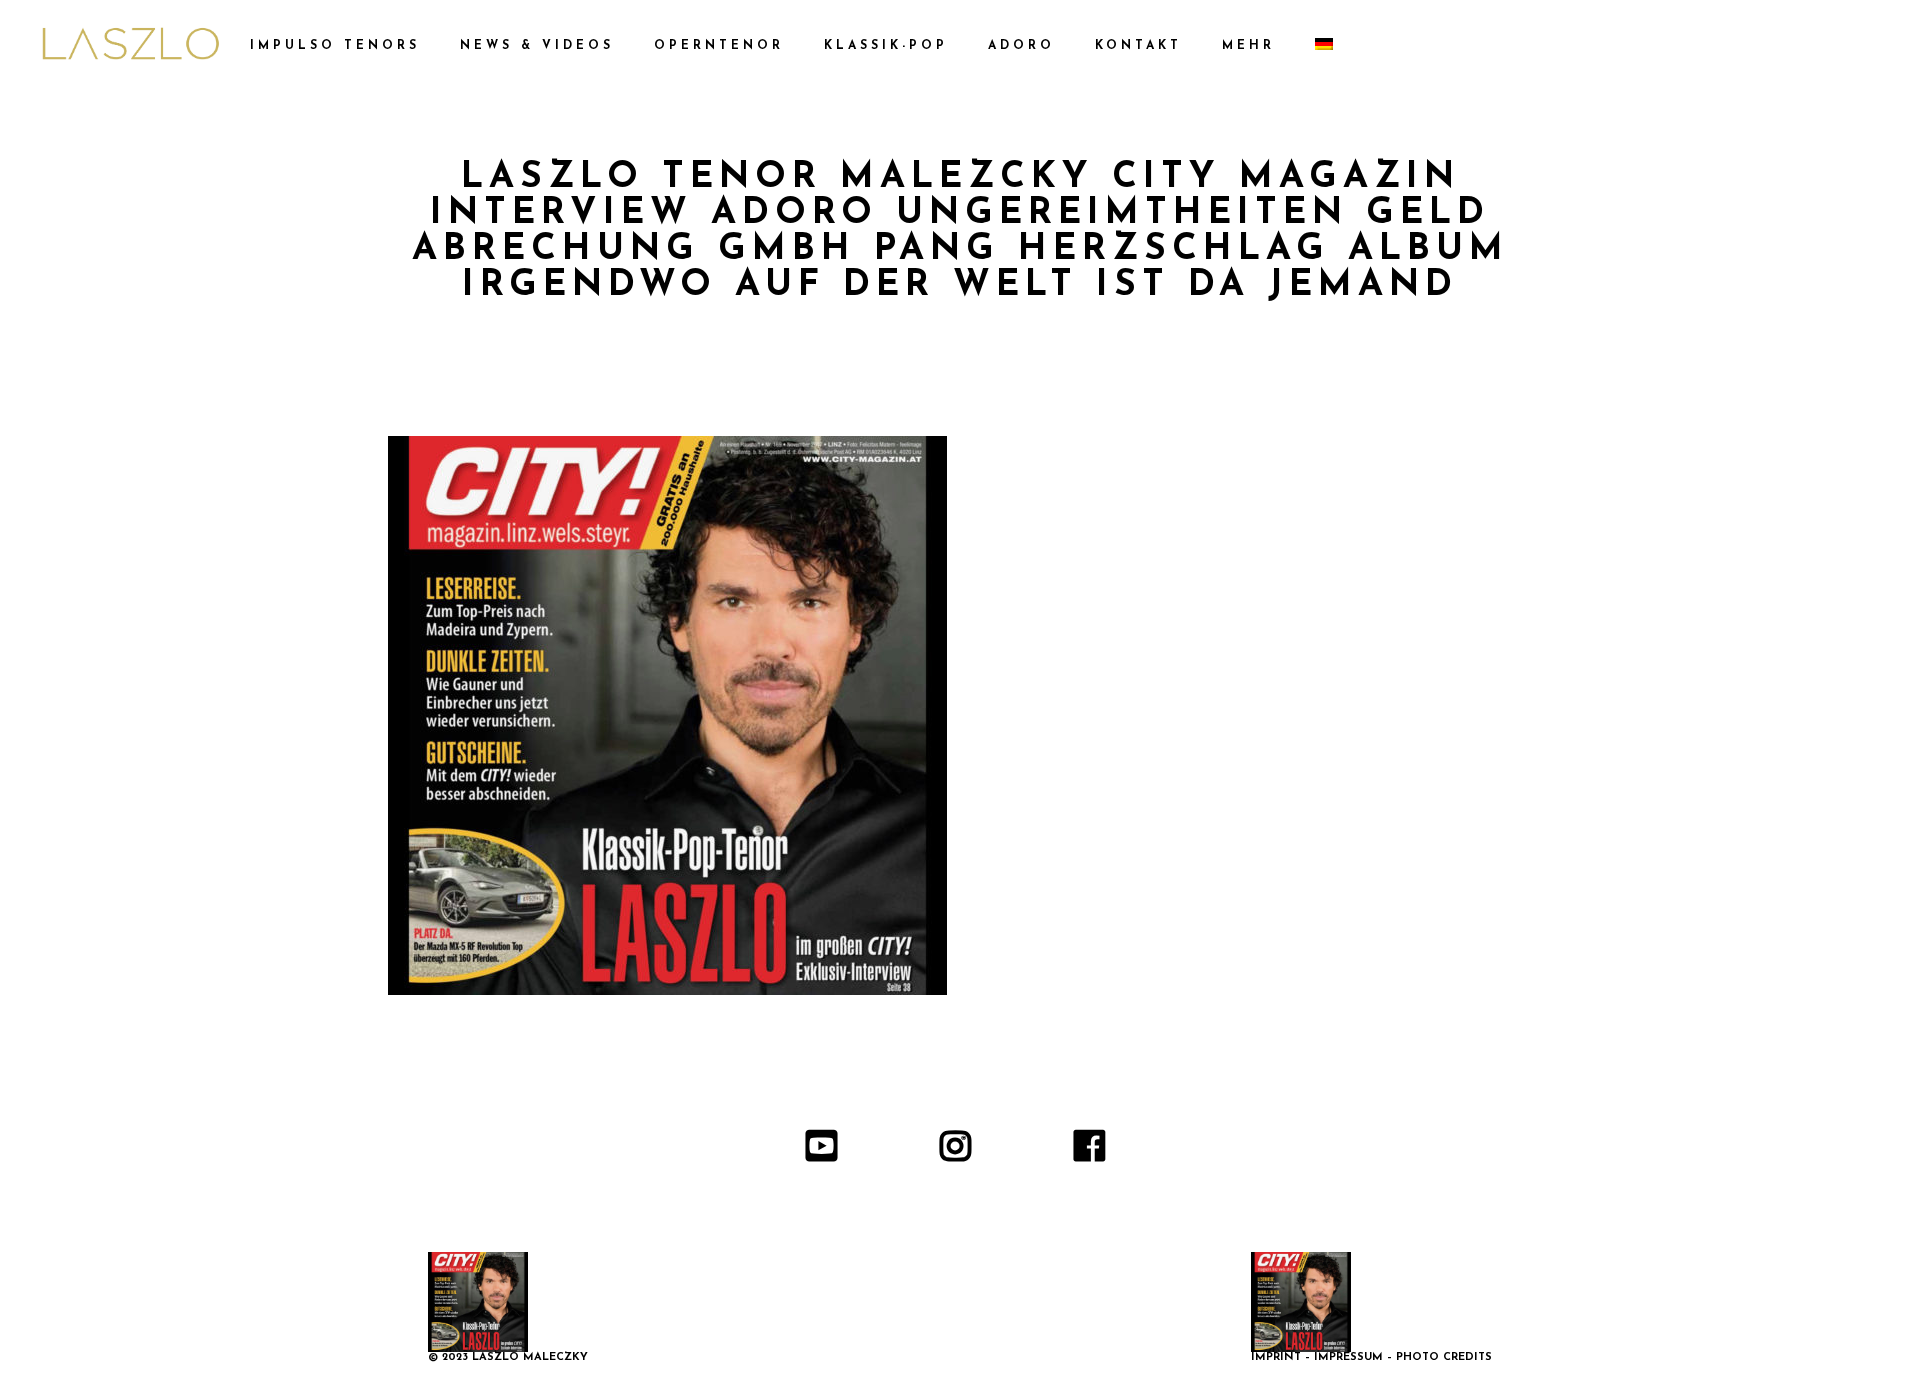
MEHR (1248, 46)
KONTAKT (1138, 46)
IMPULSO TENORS (335, 46)
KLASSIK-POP (886, 46)
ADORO (1021, 46)
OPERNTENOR (719, 46)
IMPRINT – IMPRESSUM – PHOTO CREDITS (1371, 1357)
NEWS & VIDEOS (537, 46)
